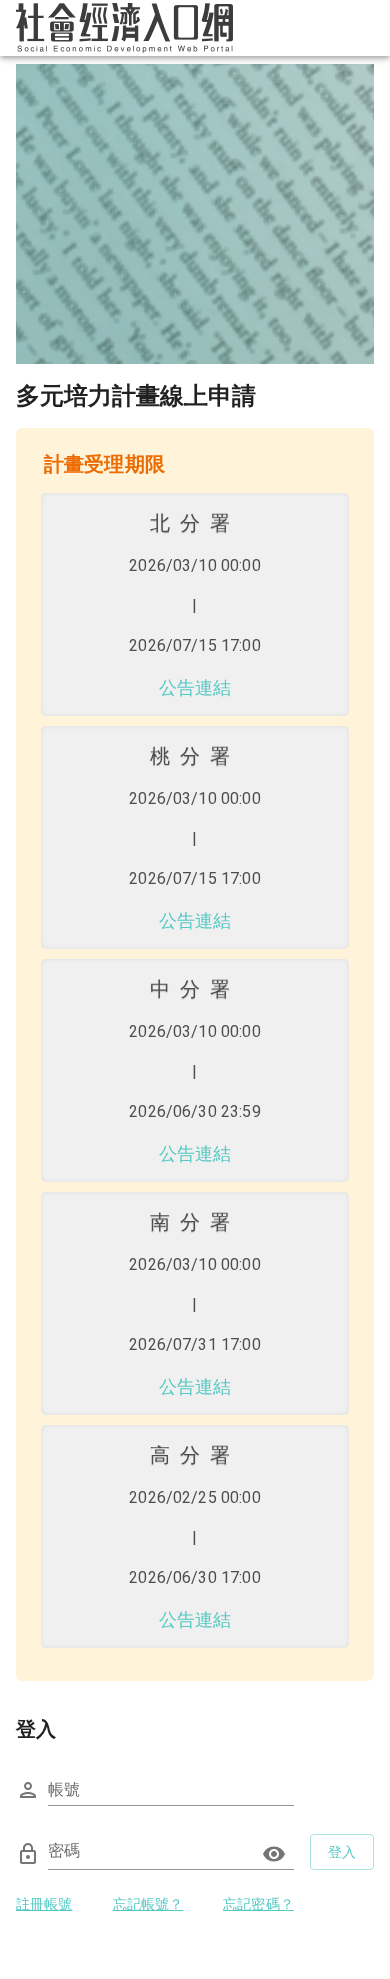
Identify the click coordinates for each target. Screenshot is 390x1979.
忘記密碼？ (258, 1904)
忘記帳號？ (148, 1904)
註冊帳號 (44, 1904)
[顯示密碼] (274, 1854)
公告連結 (195, 687)
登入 (342, 1852)
